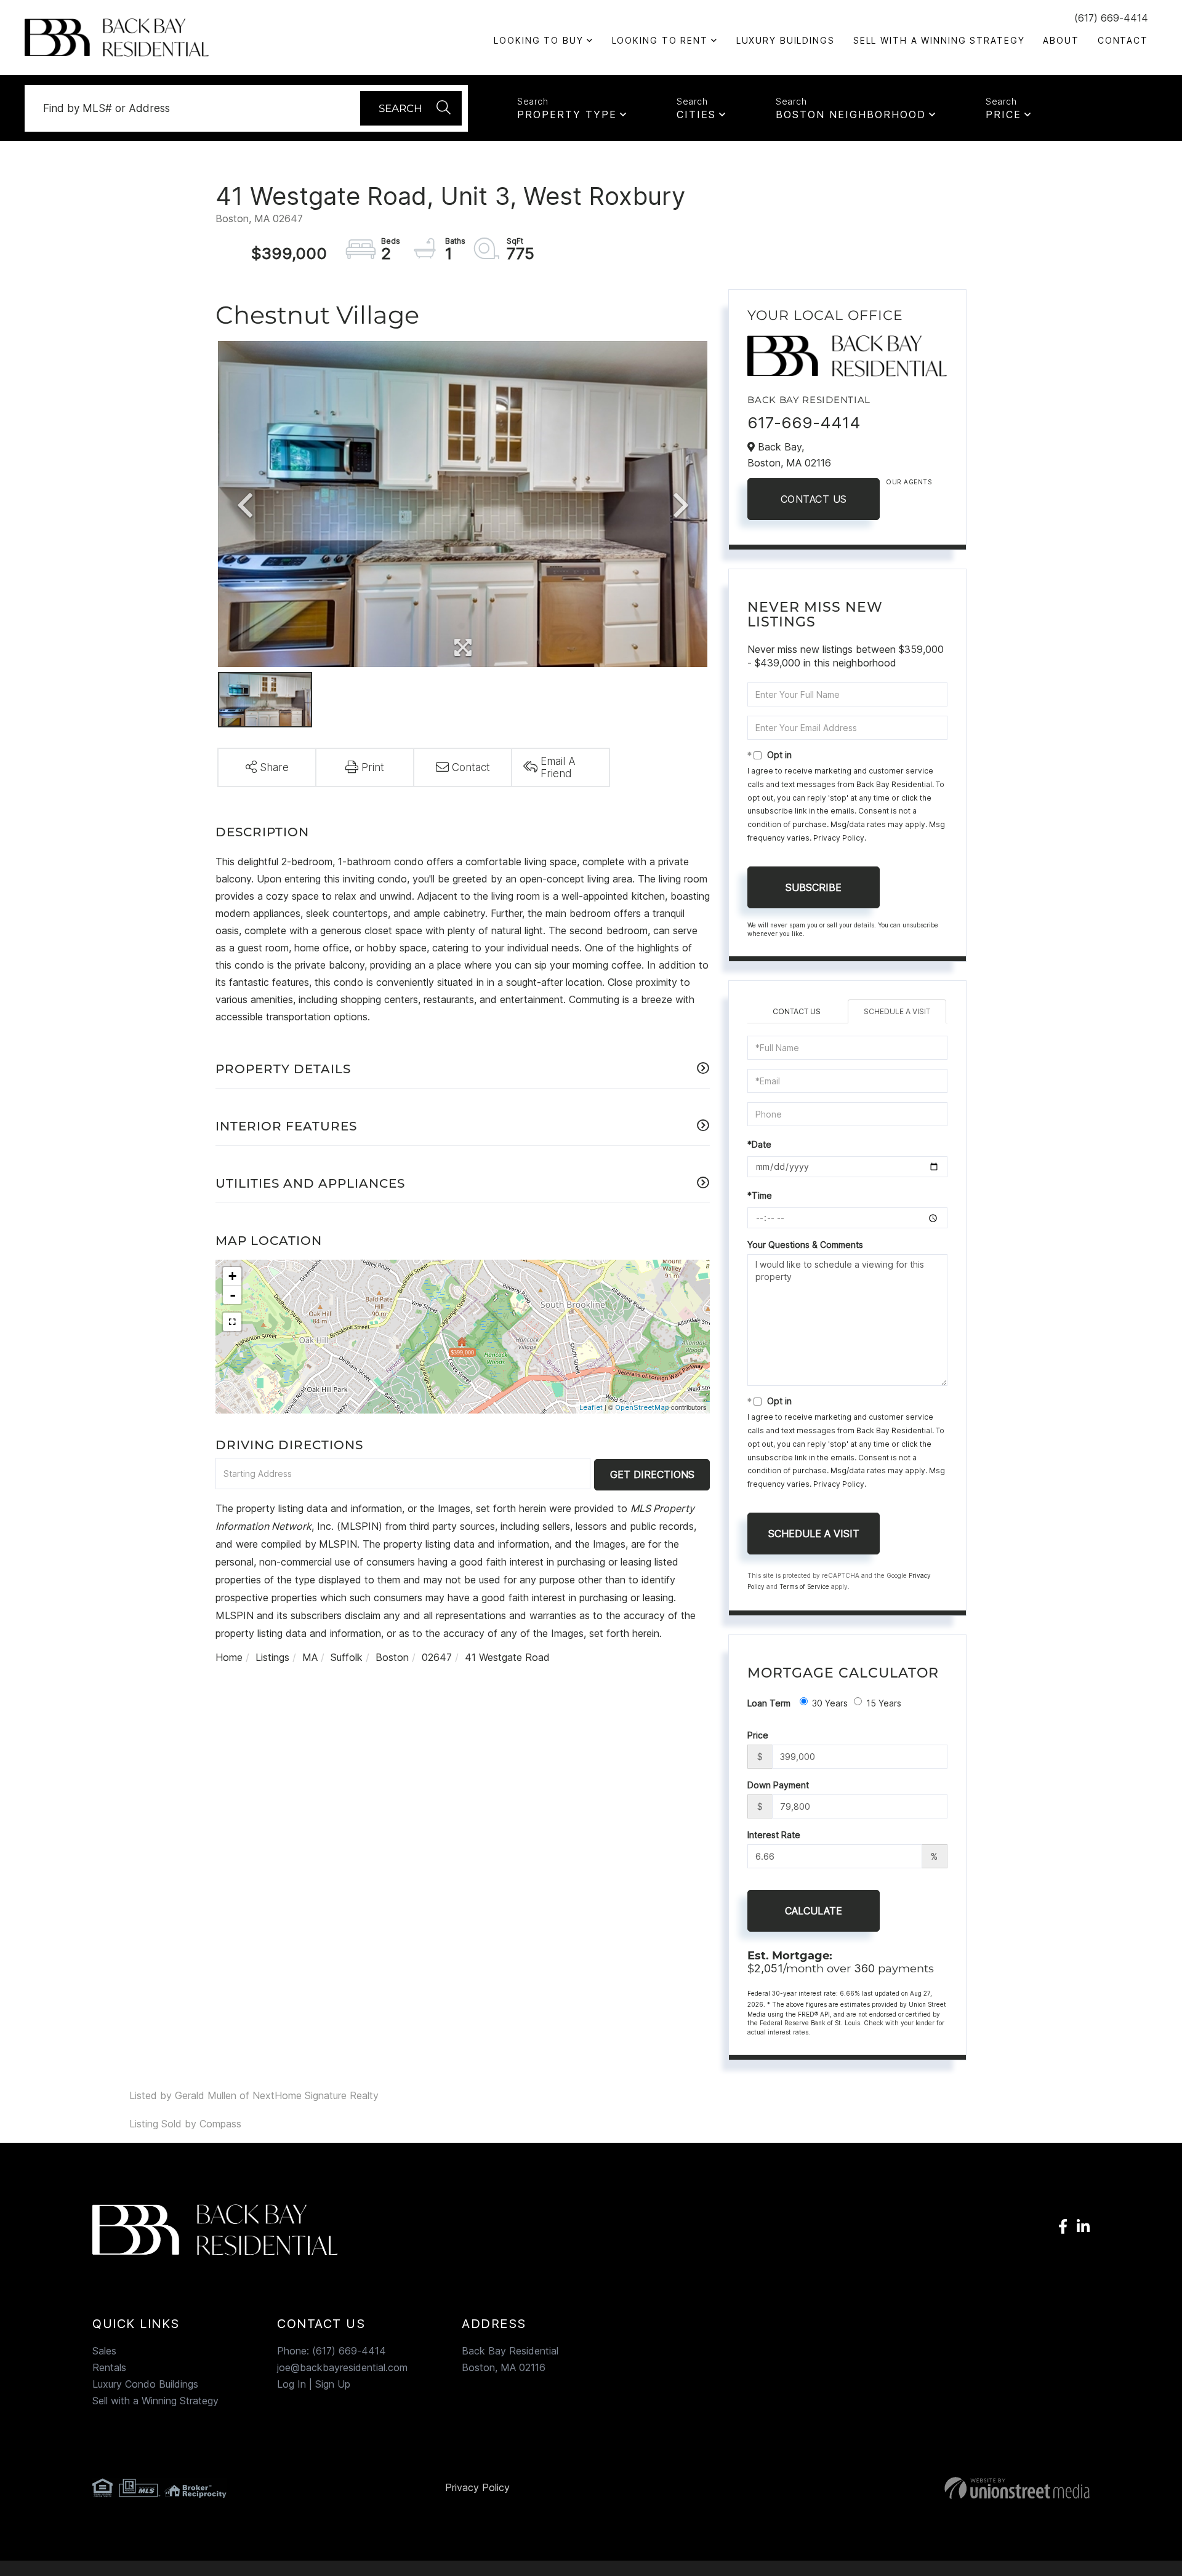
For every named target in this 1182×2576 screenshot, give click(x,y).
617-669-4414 (804, 422)
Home (229, 1657)
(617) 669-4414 (1111, 18)
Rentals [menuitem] (109, 2367)
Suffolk (347, 1657)
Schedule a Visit (897, 1011)
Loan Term (769, 1703)
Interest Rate (774, 1835)
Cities (696, 114)
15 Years (884, 1703)
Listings (272, 1657)
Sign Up (333, 2384)
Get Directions (652, 1474)
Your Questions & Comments (805, 1245)
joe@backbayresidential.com (342, 2367)
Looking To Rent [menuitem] (660, 40)
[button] (411, 108)
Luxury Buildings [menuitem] (786, 40)
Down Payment (778, 1785)
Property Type (567, 114)
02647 (437, 1657)
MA (310, 1657)
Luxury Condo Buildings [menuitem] (145, 2384)
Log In (291, 2384)
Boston (392, 1657)
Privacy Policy (839, 838)
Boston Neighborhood (851, 114)
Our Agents (909, 482)
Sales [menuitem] (104, 2351)
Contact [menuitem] (1123, 40)
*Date (759, 1144)
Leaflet (591, 1407)
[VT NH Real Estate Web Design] (929, 2488)
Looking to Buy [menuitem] (538, 40)
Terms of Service (804, 1586)
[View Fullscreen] (232, 1322)
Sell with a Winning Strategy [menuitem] (939, 40)
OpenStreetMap (642, 1407)
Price (1003, 114)
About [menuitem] (1061, 40)
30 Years (830, 1703)
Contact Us (814, 499)
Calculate (814, 1911)
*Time (760, 1195)
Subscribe (814, 887)
